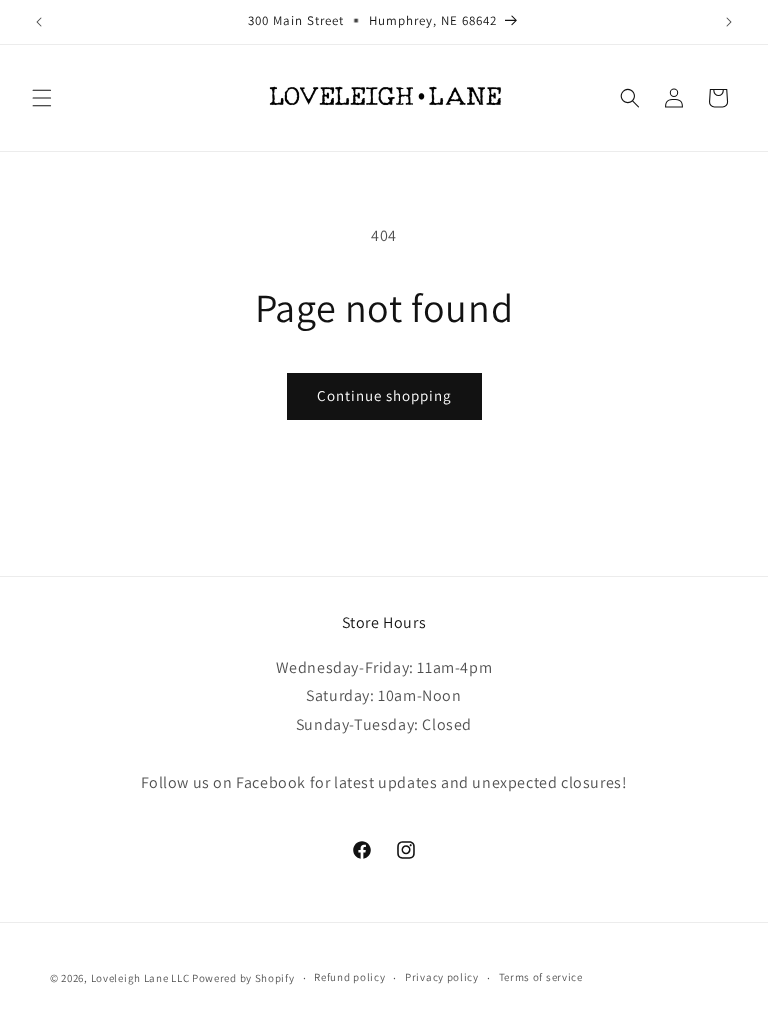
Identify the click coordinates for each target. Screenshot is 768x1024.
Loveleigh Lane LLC (140, 978)
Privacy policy (442, 977)
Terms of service (541, 977)
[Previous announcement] (39, 22)
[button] (42, 98)
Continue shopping (384, 395)
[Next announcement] (729, 22)
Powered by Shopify (243, 978)
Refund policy (349, 977)
